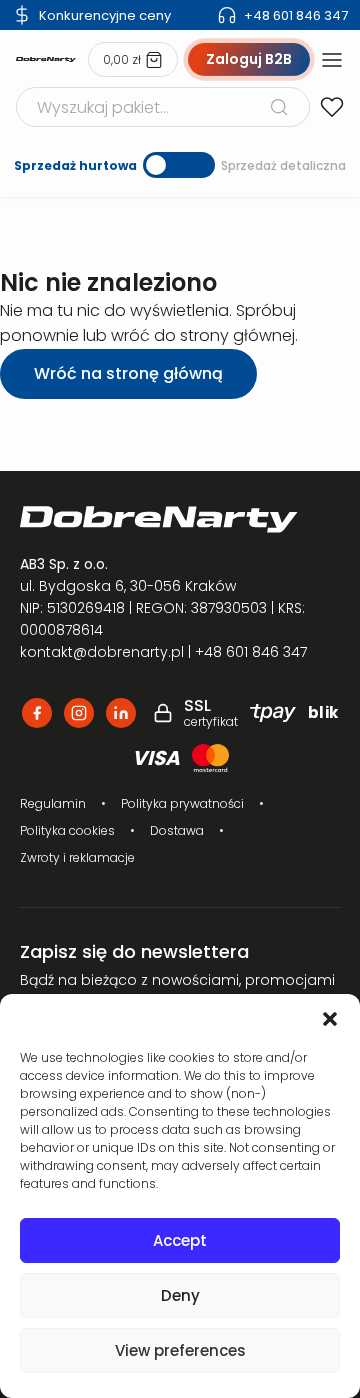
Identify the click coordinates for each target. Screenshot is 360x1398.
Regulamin (53, 803)
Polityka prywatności (182, 803)
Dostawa (177, 830)
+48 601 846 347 (296, 15)
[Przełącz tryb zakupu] (179, 165)
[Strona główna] (46, 60)
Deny (180, 1295)
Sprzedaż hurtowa (75, 165)
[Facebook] (37, 713)
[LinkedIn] (121, 713)
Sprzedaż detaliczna (283, 165)
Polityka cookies (67, 830)
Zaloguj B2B (249, 59)
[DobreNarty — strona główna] (180, 519)
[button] (330, 1019)
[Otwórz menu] (332, 60)
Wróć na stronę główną (128, 373)
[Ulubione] (332, 107)
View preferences (180, 1350)
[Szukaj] (279, 107)
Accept (180, 1240)
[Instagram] (79, 713)
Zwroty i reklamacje (77, 857)
